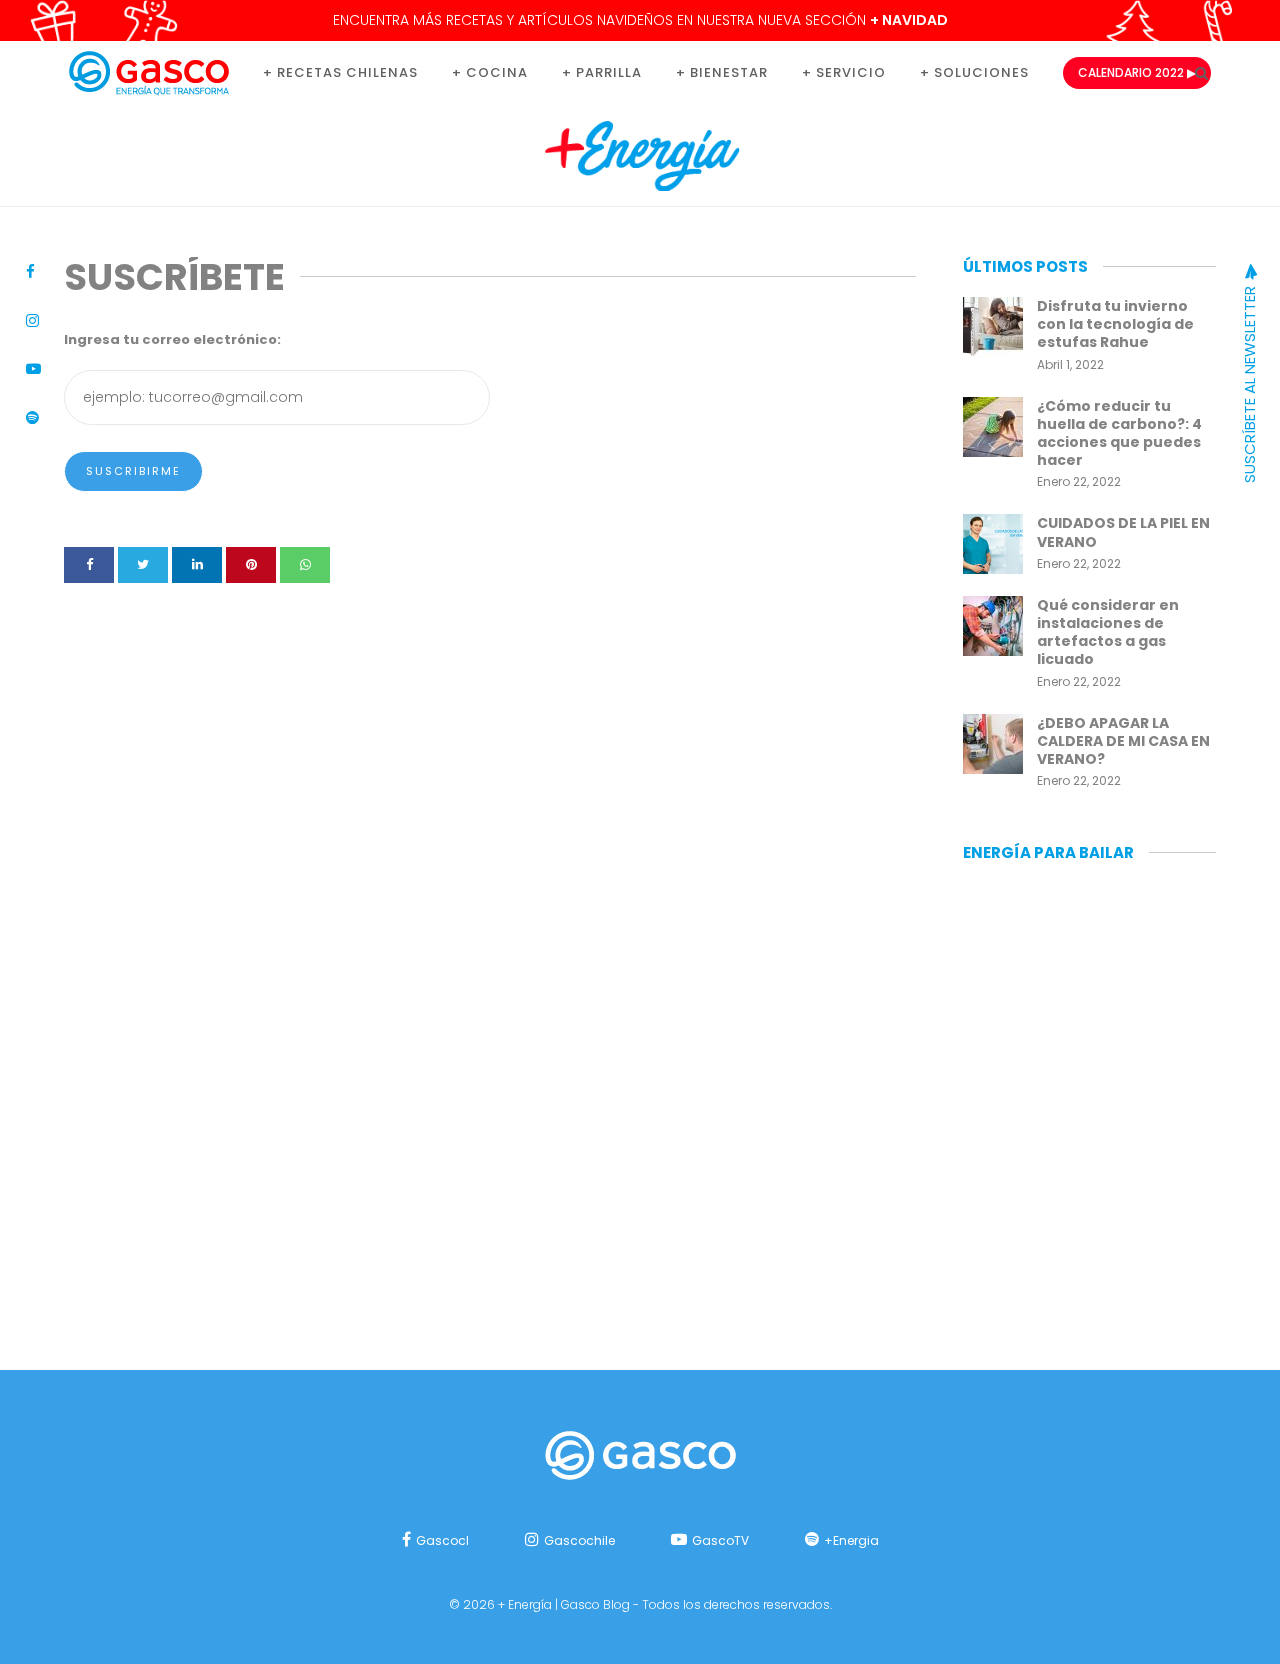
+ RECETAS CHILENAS (340, 72)
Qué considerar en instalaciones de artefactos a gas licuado (1108, 632)
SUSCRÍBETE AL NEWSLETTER (1249, 382)
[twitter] (143, 565)
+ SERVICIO (844, 72)
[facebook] (89, 565)
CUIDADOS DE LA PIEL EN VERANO (1123, 532)
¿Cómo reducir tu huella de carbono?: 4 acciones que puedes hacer (1119, 433)
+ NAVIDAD (909, 20)
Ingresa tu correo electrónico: (172, 339)
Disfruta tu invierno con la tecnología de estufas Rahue (1115, 324)
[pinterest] (251, 565)
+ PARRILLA (602, 72)
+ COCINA (490, 72)
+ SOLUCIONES (974, 72)
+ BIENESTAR (722, 72)
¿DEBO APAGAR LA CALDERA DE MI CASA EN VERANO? (1123, 741)
